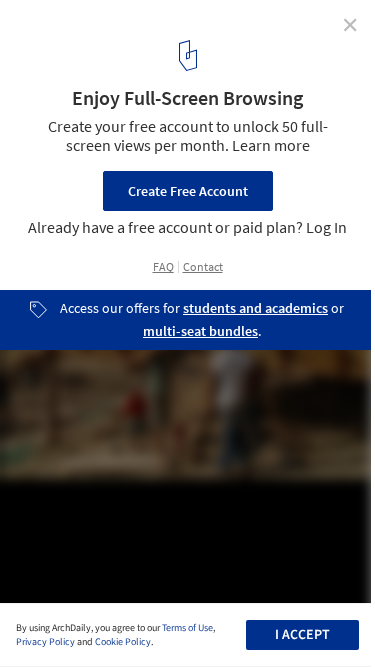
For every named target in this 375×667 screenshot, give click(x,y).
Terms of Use (187, 628)
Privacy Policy (45, 642)
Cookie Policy (123, 642)
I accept (302, 635)
